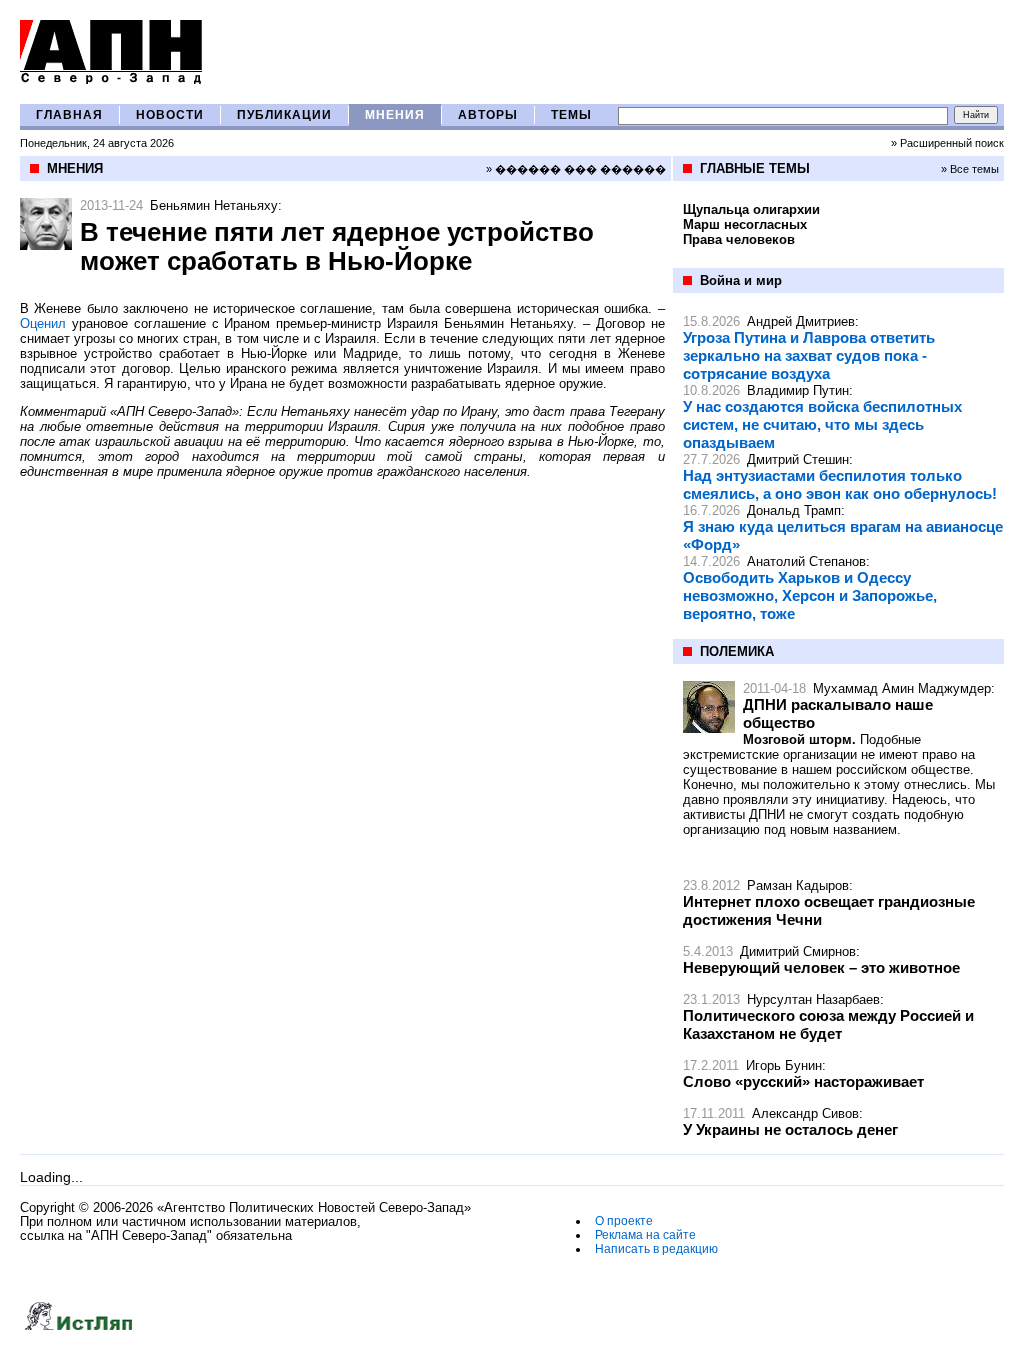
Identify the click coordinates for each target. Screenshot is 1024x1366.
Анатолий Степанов (806, 561)
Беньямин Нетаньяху (214, 205)
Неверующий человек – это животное (821, 967)
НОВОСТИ (170, 115)
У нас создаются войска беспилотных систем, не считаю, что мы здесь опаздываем (822, 424)
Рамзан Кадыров (798, 885)
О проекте (624, 1221)
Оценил (43, 323)
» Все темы (970, 169)
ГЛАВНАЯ (69, 115)
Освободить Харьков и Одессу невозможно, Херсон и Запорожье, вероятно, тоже (810, 595)
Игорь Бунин (784, 1065)
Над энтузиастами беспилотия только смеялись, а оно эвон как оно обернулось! (840, 484)
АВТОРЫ (488, 115)
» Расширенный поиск (947, 143)
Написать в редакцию (656, 1249)
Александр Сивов (805, 1113)
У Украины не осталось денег (790, 1129)
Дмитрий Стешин (798, 459)
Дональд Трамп (794, 510)
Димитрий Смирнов (798, 951)
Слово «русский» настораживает (803, 1081)
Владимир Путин (798, 390)
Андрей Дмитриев (801, 321)
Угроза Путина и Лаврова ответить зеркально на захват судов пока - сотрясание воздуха (809, 355)
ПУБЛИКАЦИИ (284, 115)
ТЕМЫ (571, 115)
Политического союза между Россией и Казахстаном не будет (828, 1024)
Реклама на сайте (645, 1235)
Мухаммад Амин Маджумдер (902, 688)
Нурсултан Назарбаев (813, 999)
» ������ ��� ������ (576, 169)
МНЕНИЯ (395, 115)
